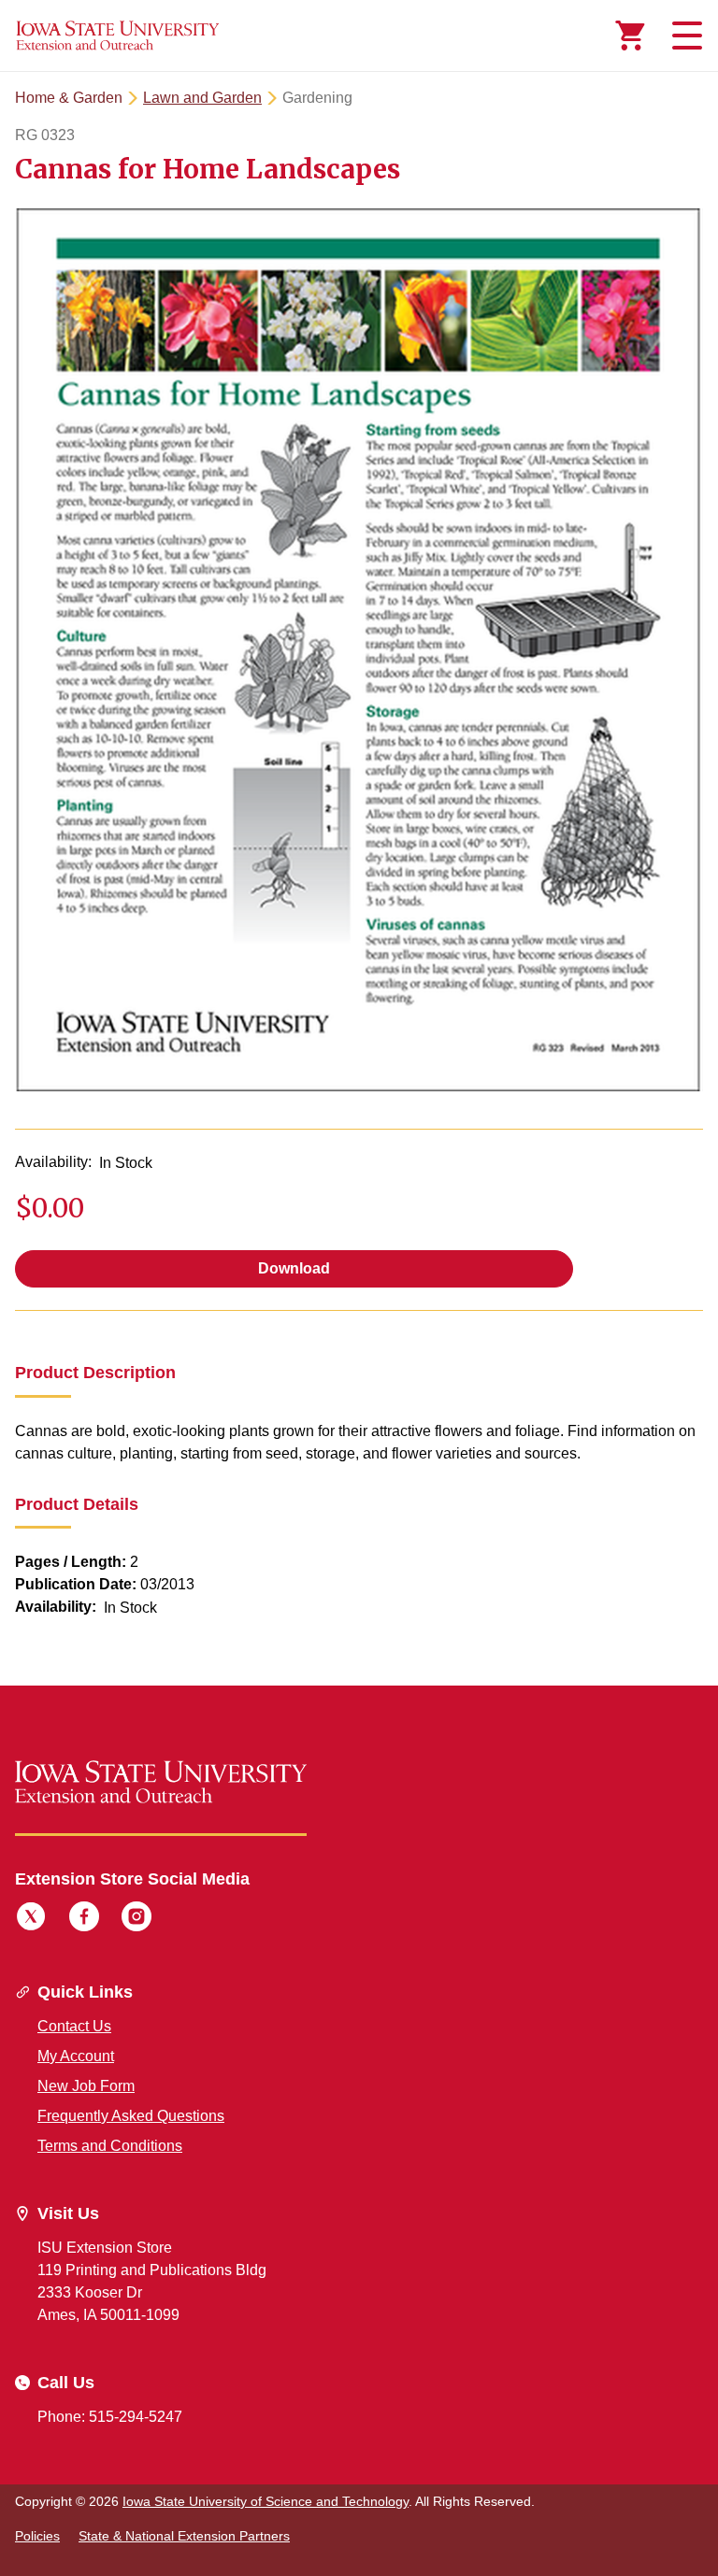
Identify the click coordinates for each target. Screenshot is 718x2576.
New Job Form (86, 2086)
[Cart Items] (630, 36)
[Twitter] (31, 1919)
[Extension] (118, 36)
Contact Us (74, 2026)
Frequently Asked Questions (131, 2116)
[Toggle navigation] (684, 36)
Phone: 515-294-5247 (110, 2417)
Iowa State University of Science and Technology (266, 2501)
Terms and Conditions (110, 2146)
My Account (76, 2056)
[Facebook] (84, 1919)
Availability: (53, 1162)
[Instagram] (136, 1919)
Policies (37, 2536)
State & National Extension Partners (184, 2536)
